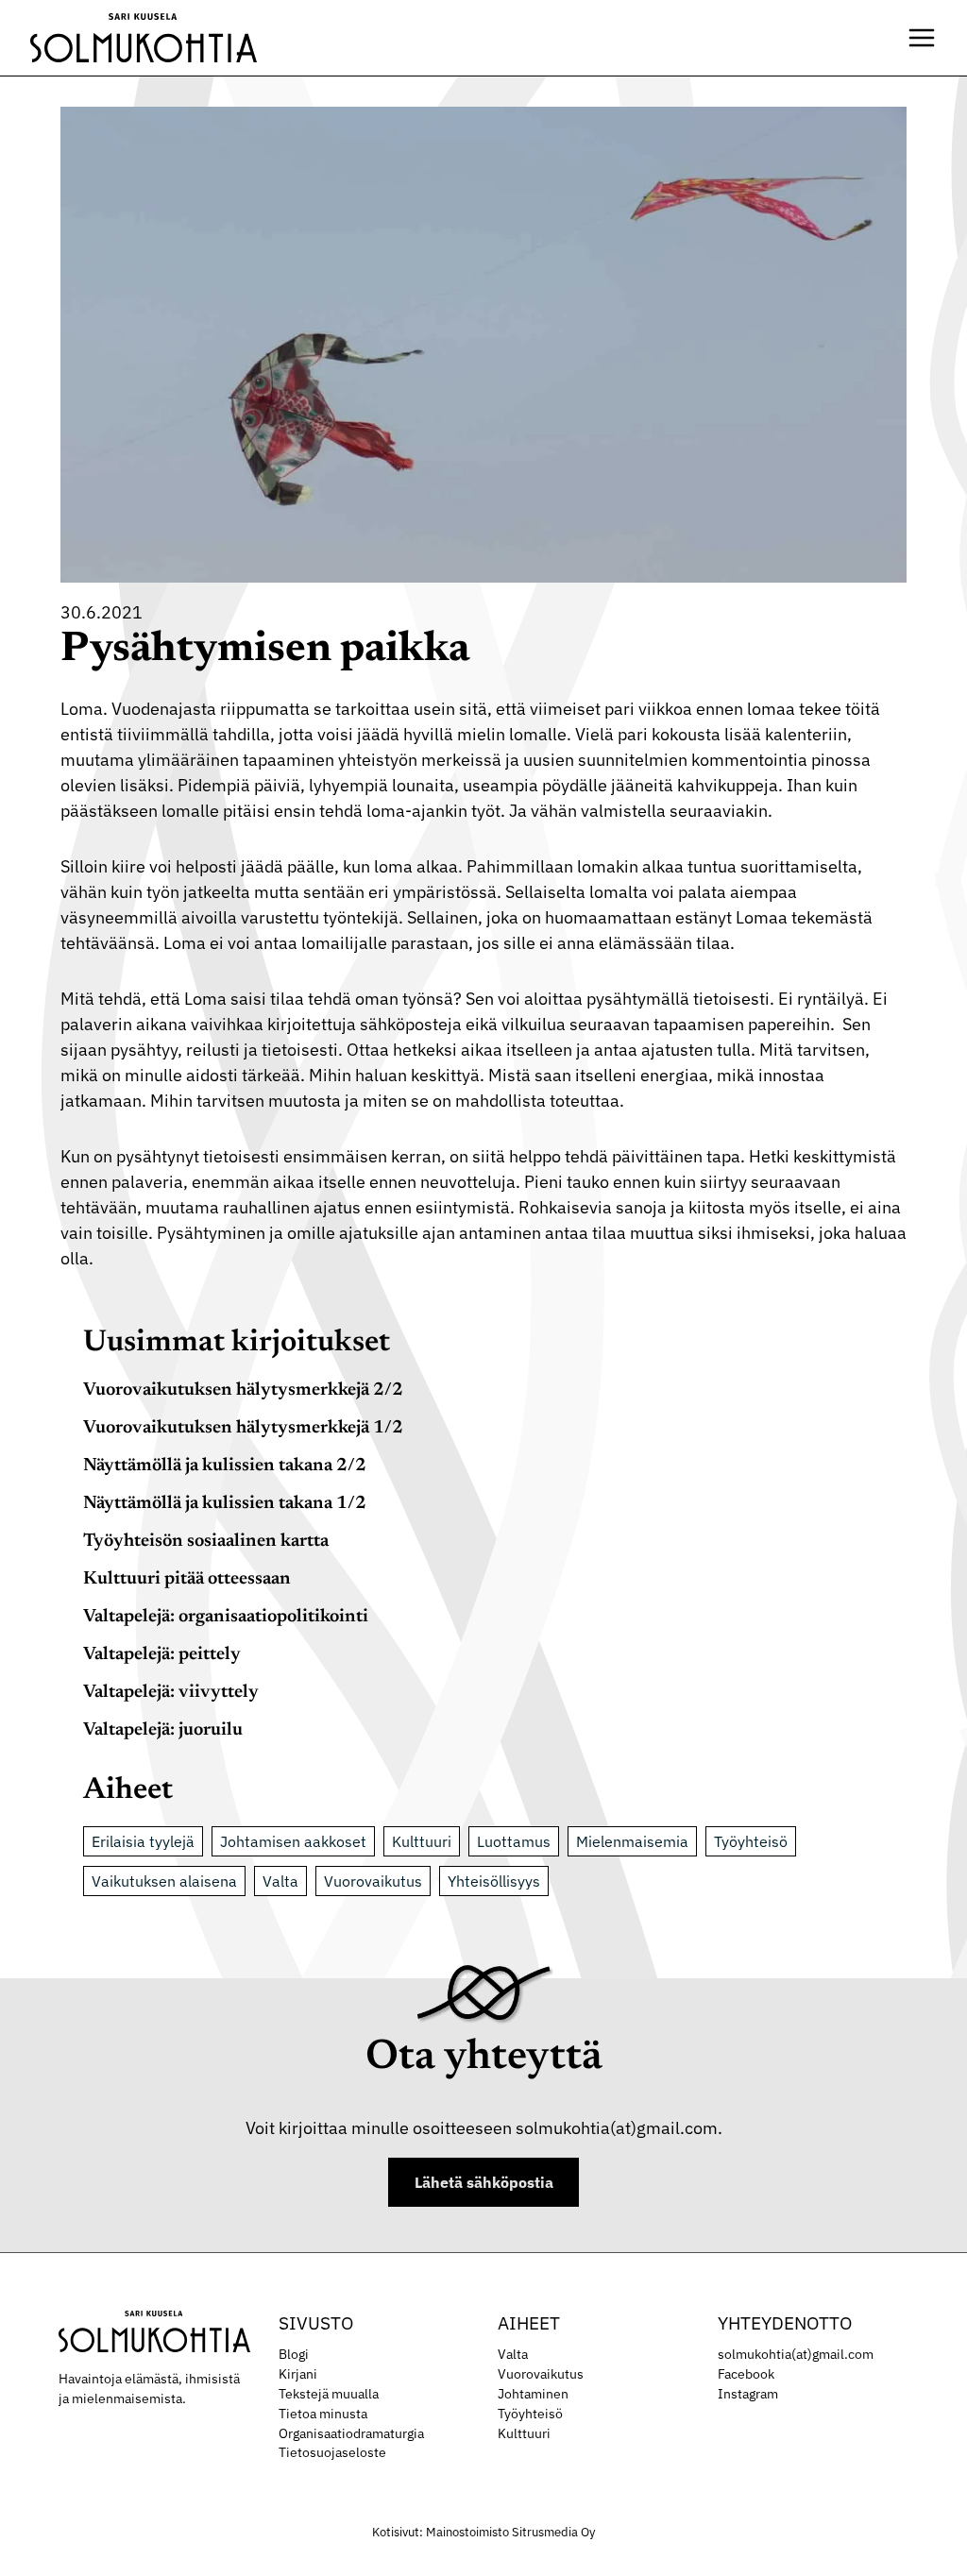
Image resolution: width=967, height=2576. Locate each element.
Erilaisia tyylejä (143, 1841)
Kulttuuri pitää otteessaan (187, 1579)
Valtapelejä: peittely (162, 1655)
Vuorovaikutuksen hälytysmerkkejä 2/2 (243, 1390)
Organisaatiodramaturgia (351, 2433)
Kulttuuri (422, 1841)
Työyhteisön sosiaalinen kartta (206, 1542)
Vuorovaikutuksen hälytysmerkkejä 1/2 (243, 1428)
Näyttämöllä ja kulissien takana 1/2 (225, 1504)
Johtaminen (533, 2394)
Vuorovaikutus (373, 1881)
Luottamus (514, 1841)
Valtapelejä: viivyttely (171, 1693)
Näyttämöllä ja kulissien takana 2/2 (225, 1466)
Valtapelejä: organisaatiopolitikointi (226, 1617)
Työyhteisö (751, 1841)
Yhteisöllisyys (494, 1881)
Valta (280, 1881)
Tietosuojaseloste (332, 2452)
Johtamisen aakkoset (293, 1841)
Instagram (748, 2394)
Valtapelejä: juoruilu (163, 1730)
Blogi (294, 2354)
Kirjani (298, 2374)
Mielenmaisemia (632, 1841)
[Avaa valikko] (922, 38)
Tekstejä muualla (329, 2394)
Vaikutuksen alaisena (164, 1881)
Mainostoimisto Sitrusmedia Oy (510, 2532)
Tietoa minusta (323, 2414)
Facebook (746, 2374)
